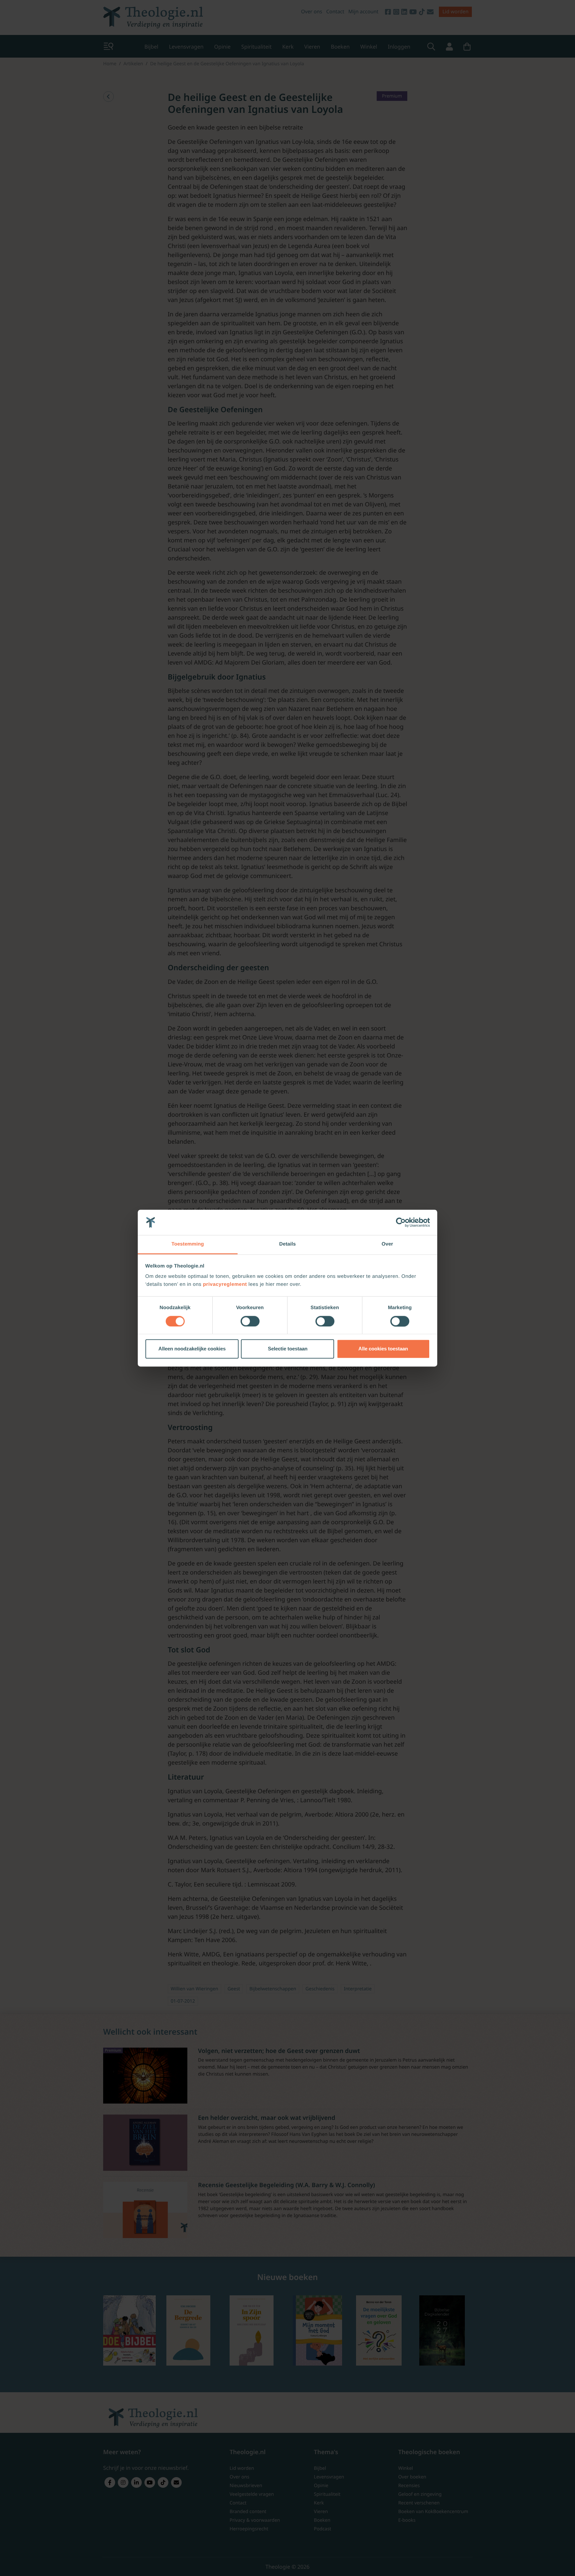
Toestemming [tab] (188, 1244)
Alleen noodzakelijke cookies (192, 1349)
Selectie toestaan (288, 1349)
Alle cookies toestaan (383, 1349)
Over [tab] (387, 1244)
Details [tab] (287, 1244)
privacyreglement (225, 1285)
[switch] (250, 1321)
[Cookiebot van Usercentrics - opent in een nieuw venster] (401, 1222)
